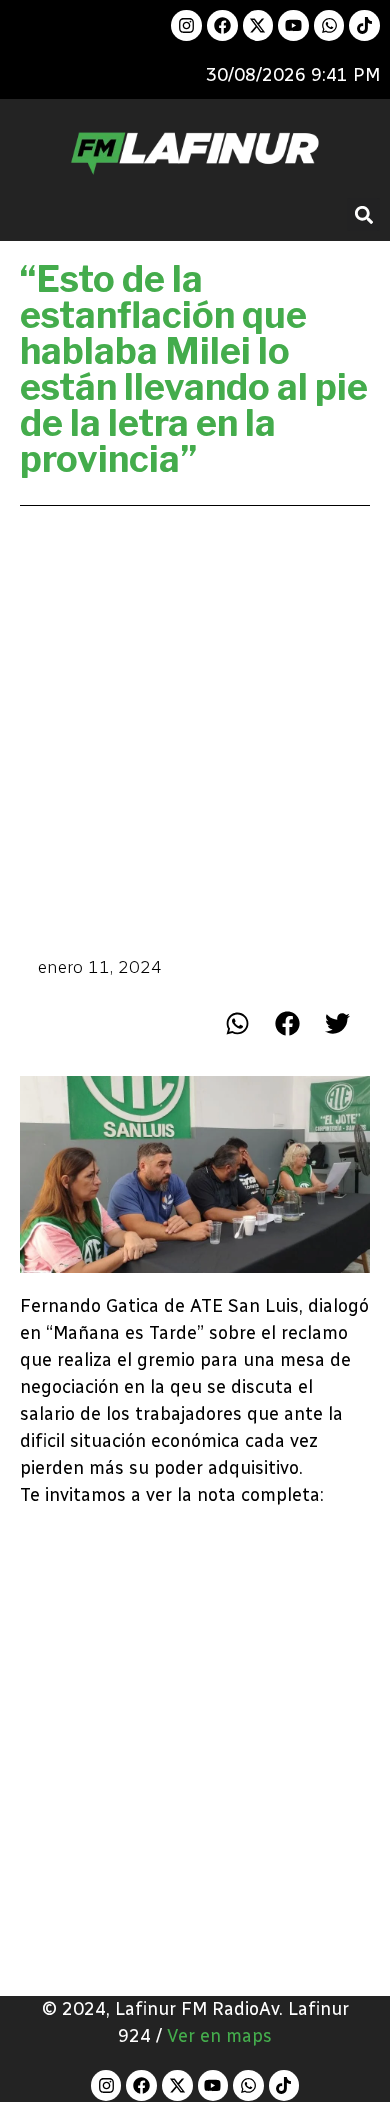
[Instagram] (186, 25)
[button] (363, 214)
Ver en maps (219, 2036)
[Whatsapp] (329, 25)
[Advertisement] (195, 729)
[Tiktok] (364, 25)
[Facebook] (222, 25)
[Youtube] (293, 25)
